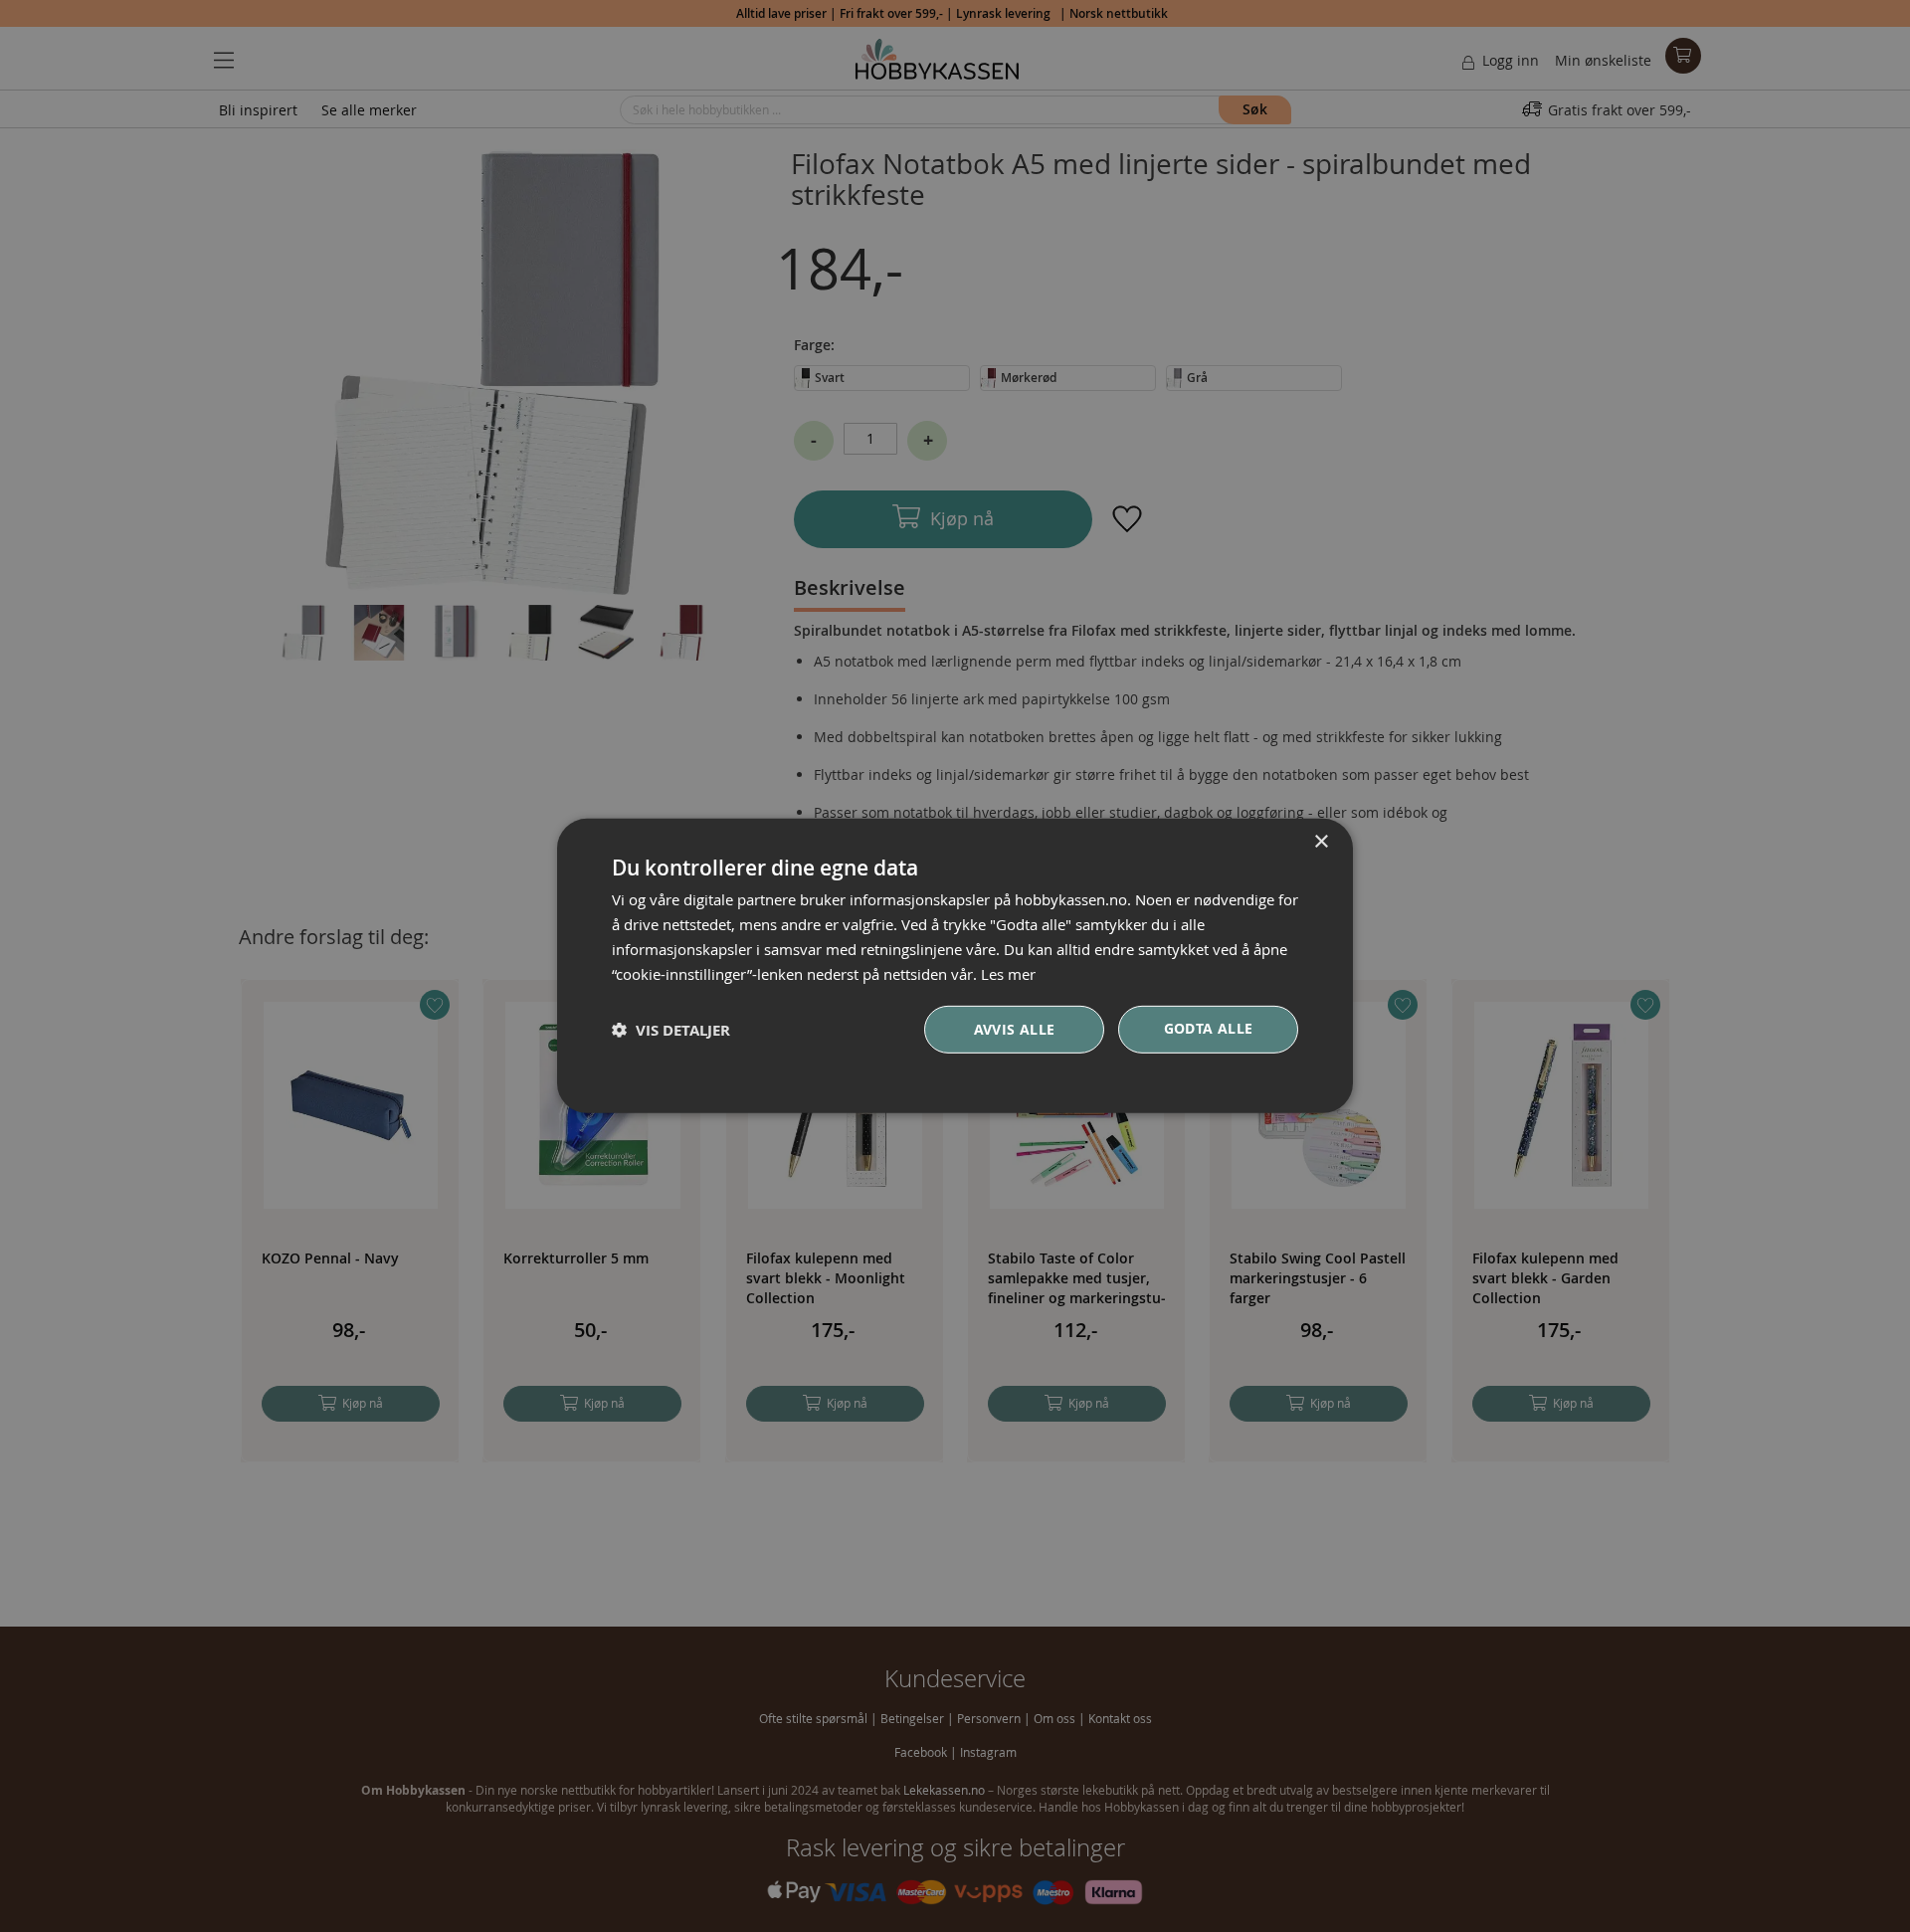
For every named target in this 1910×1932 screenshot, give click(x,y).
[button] (671, 1030)
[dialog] (955, 966)
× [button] (1321, 842)
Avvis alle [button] (1015, 1029)
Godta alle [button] (1209, 1028)
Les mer (1008, 973)
